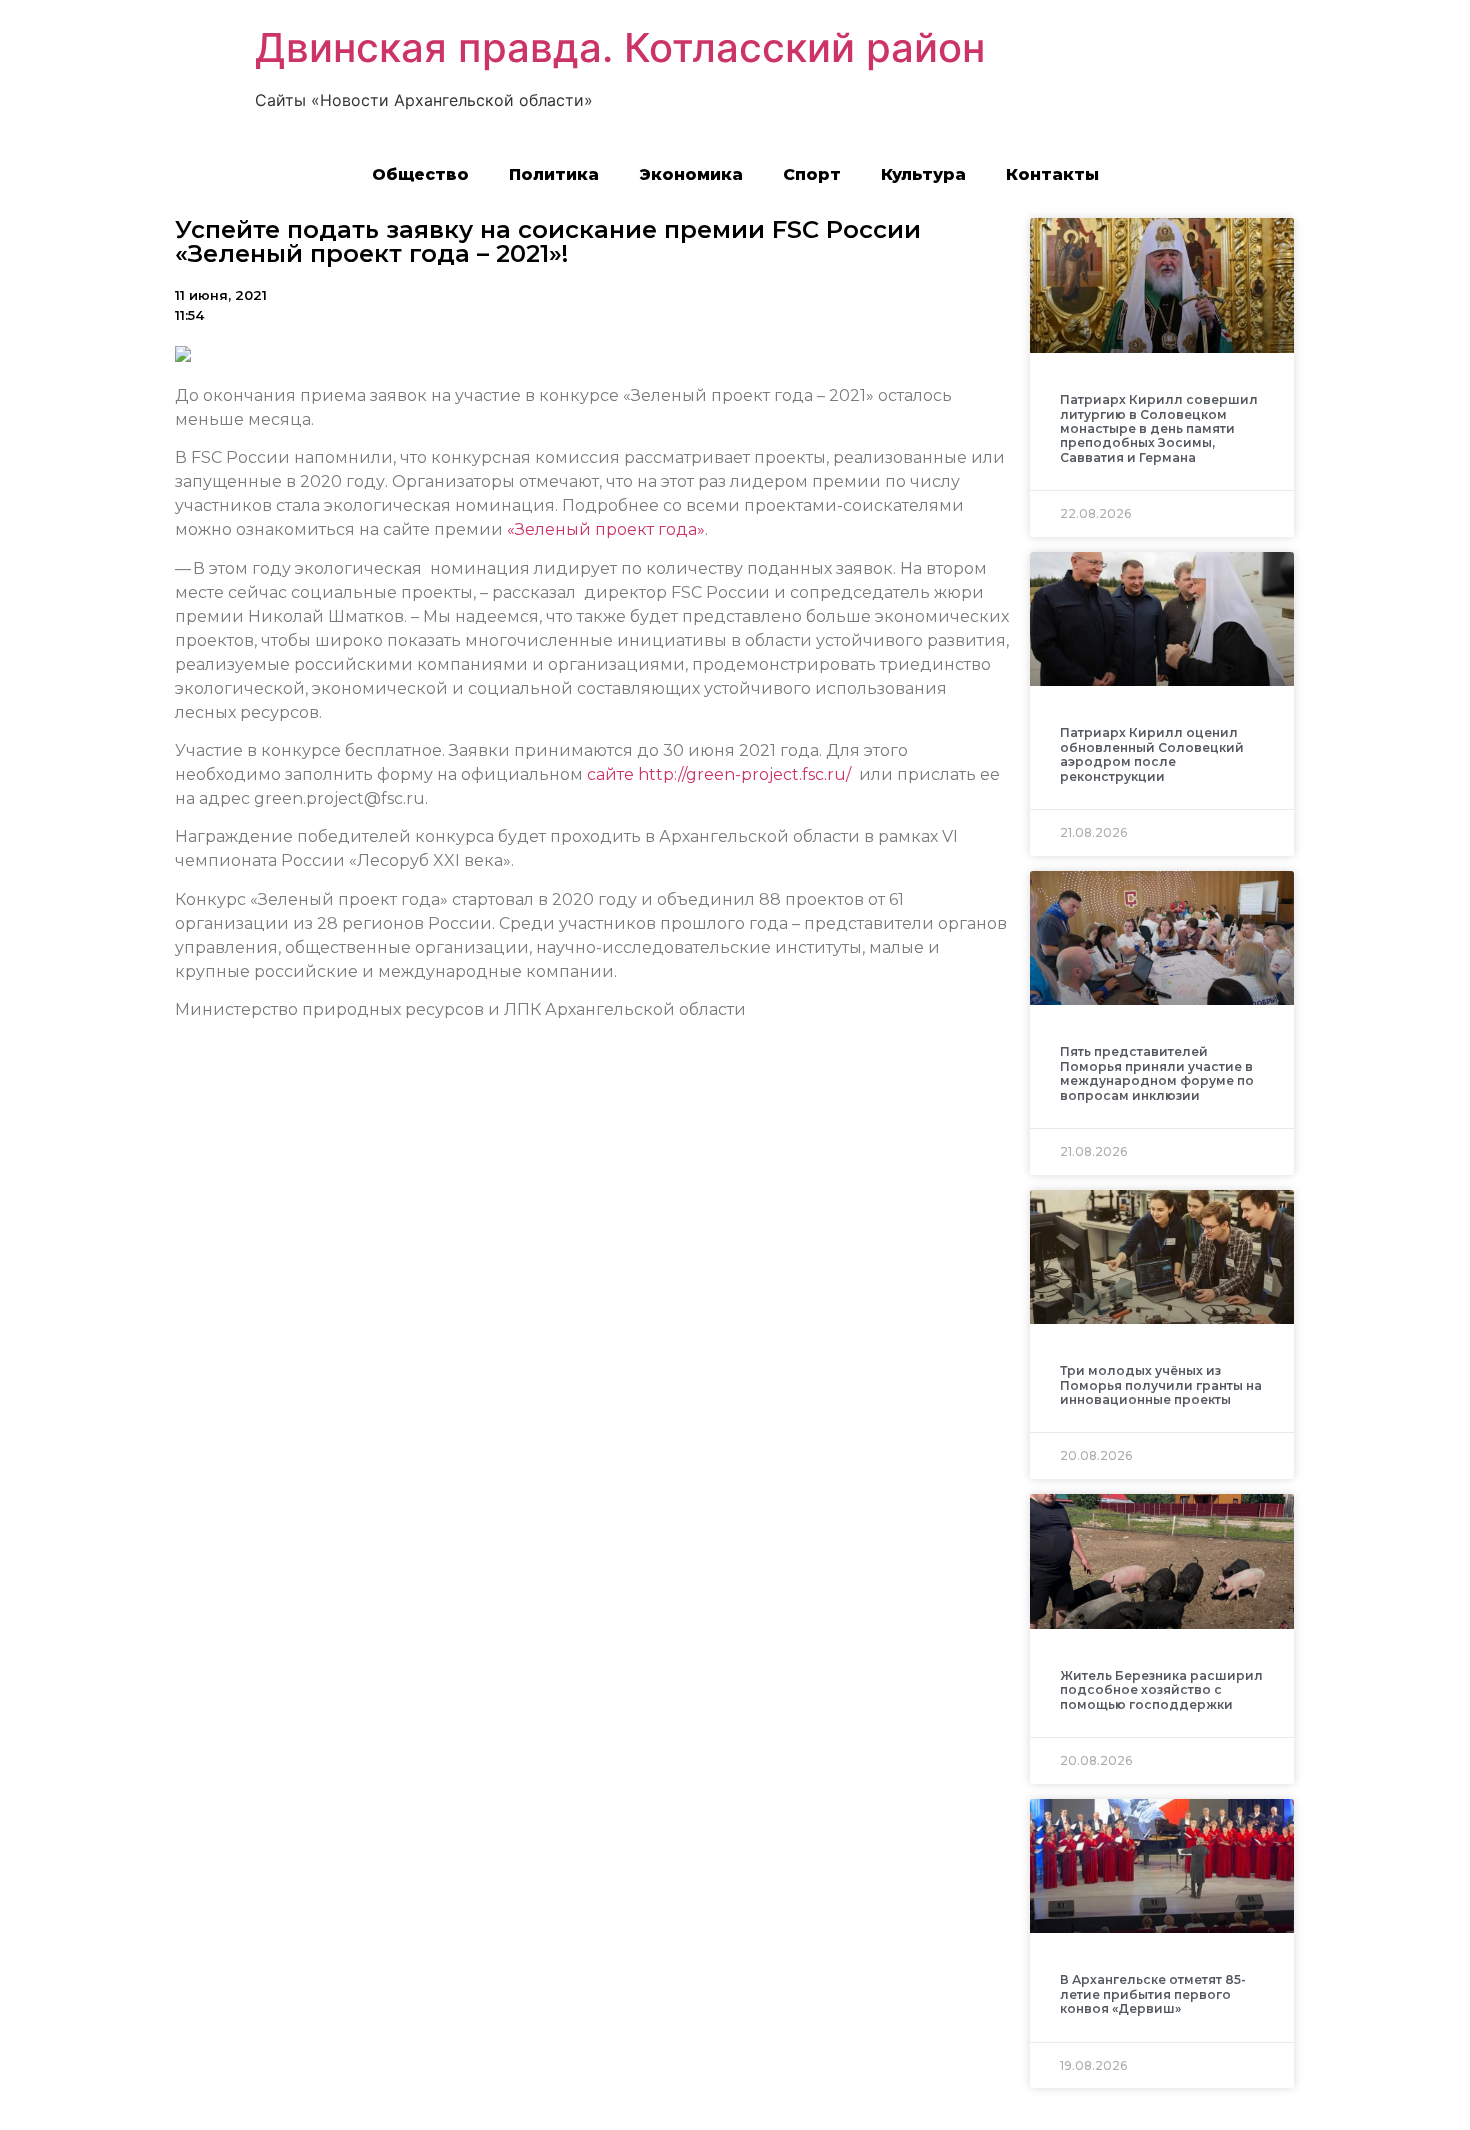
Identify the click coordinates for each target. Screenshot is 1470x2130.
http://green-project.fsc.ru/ (744, 774)
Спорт (812, 174)
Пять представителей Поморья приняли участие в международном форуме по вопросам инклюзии (1157, 1073)
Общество (420, 174)
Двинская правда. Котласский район (620, 47)
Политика (554, 174)
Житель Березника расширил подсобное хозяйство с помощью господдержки (1161, 1690)
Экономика (691, 174)
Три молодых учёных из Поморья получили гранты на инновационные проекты (1161, 1385)
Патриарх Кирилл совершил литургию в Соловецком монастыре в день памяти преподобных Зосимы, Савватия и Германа (1159, 428)
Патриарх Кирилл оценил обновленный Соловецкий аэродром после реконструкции (1152, 754)
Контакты (1052, 174)
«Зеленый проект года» (606, 529)
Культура (923, 174)
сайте (610, 774)
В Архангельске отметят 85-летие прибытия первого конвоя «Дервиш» (1153, 1994)
